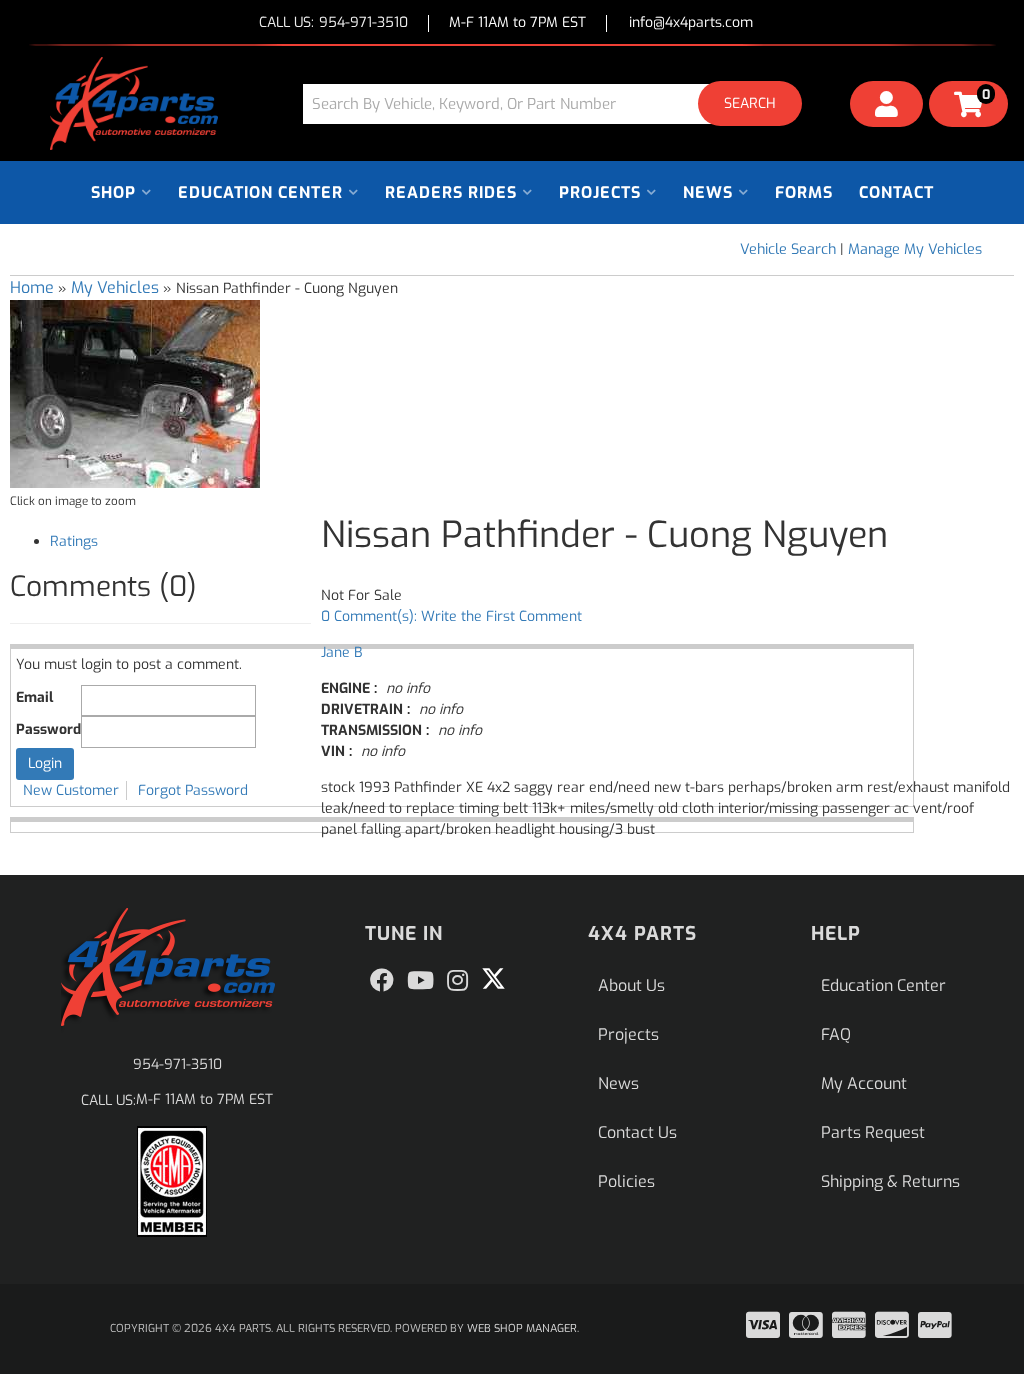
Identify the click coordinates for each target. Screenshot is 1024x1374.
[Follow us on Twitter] (493, 979)
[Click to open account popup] (887, 107)
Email (34, 697)
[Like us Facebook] (382, 981)
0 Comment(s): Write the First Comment (451, 616)
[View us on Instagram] (457, 981)
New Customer (71, 790)
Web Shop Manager (522, 1328)
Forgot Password (193, 790)
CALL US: (333, 23)
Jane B (341, 652)
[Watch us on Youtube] (420, 981)
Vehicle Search (788, 249)
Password (48, 729)
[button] (560, 103)
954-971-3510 (177, 1064)
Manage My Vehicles (915, 249)
